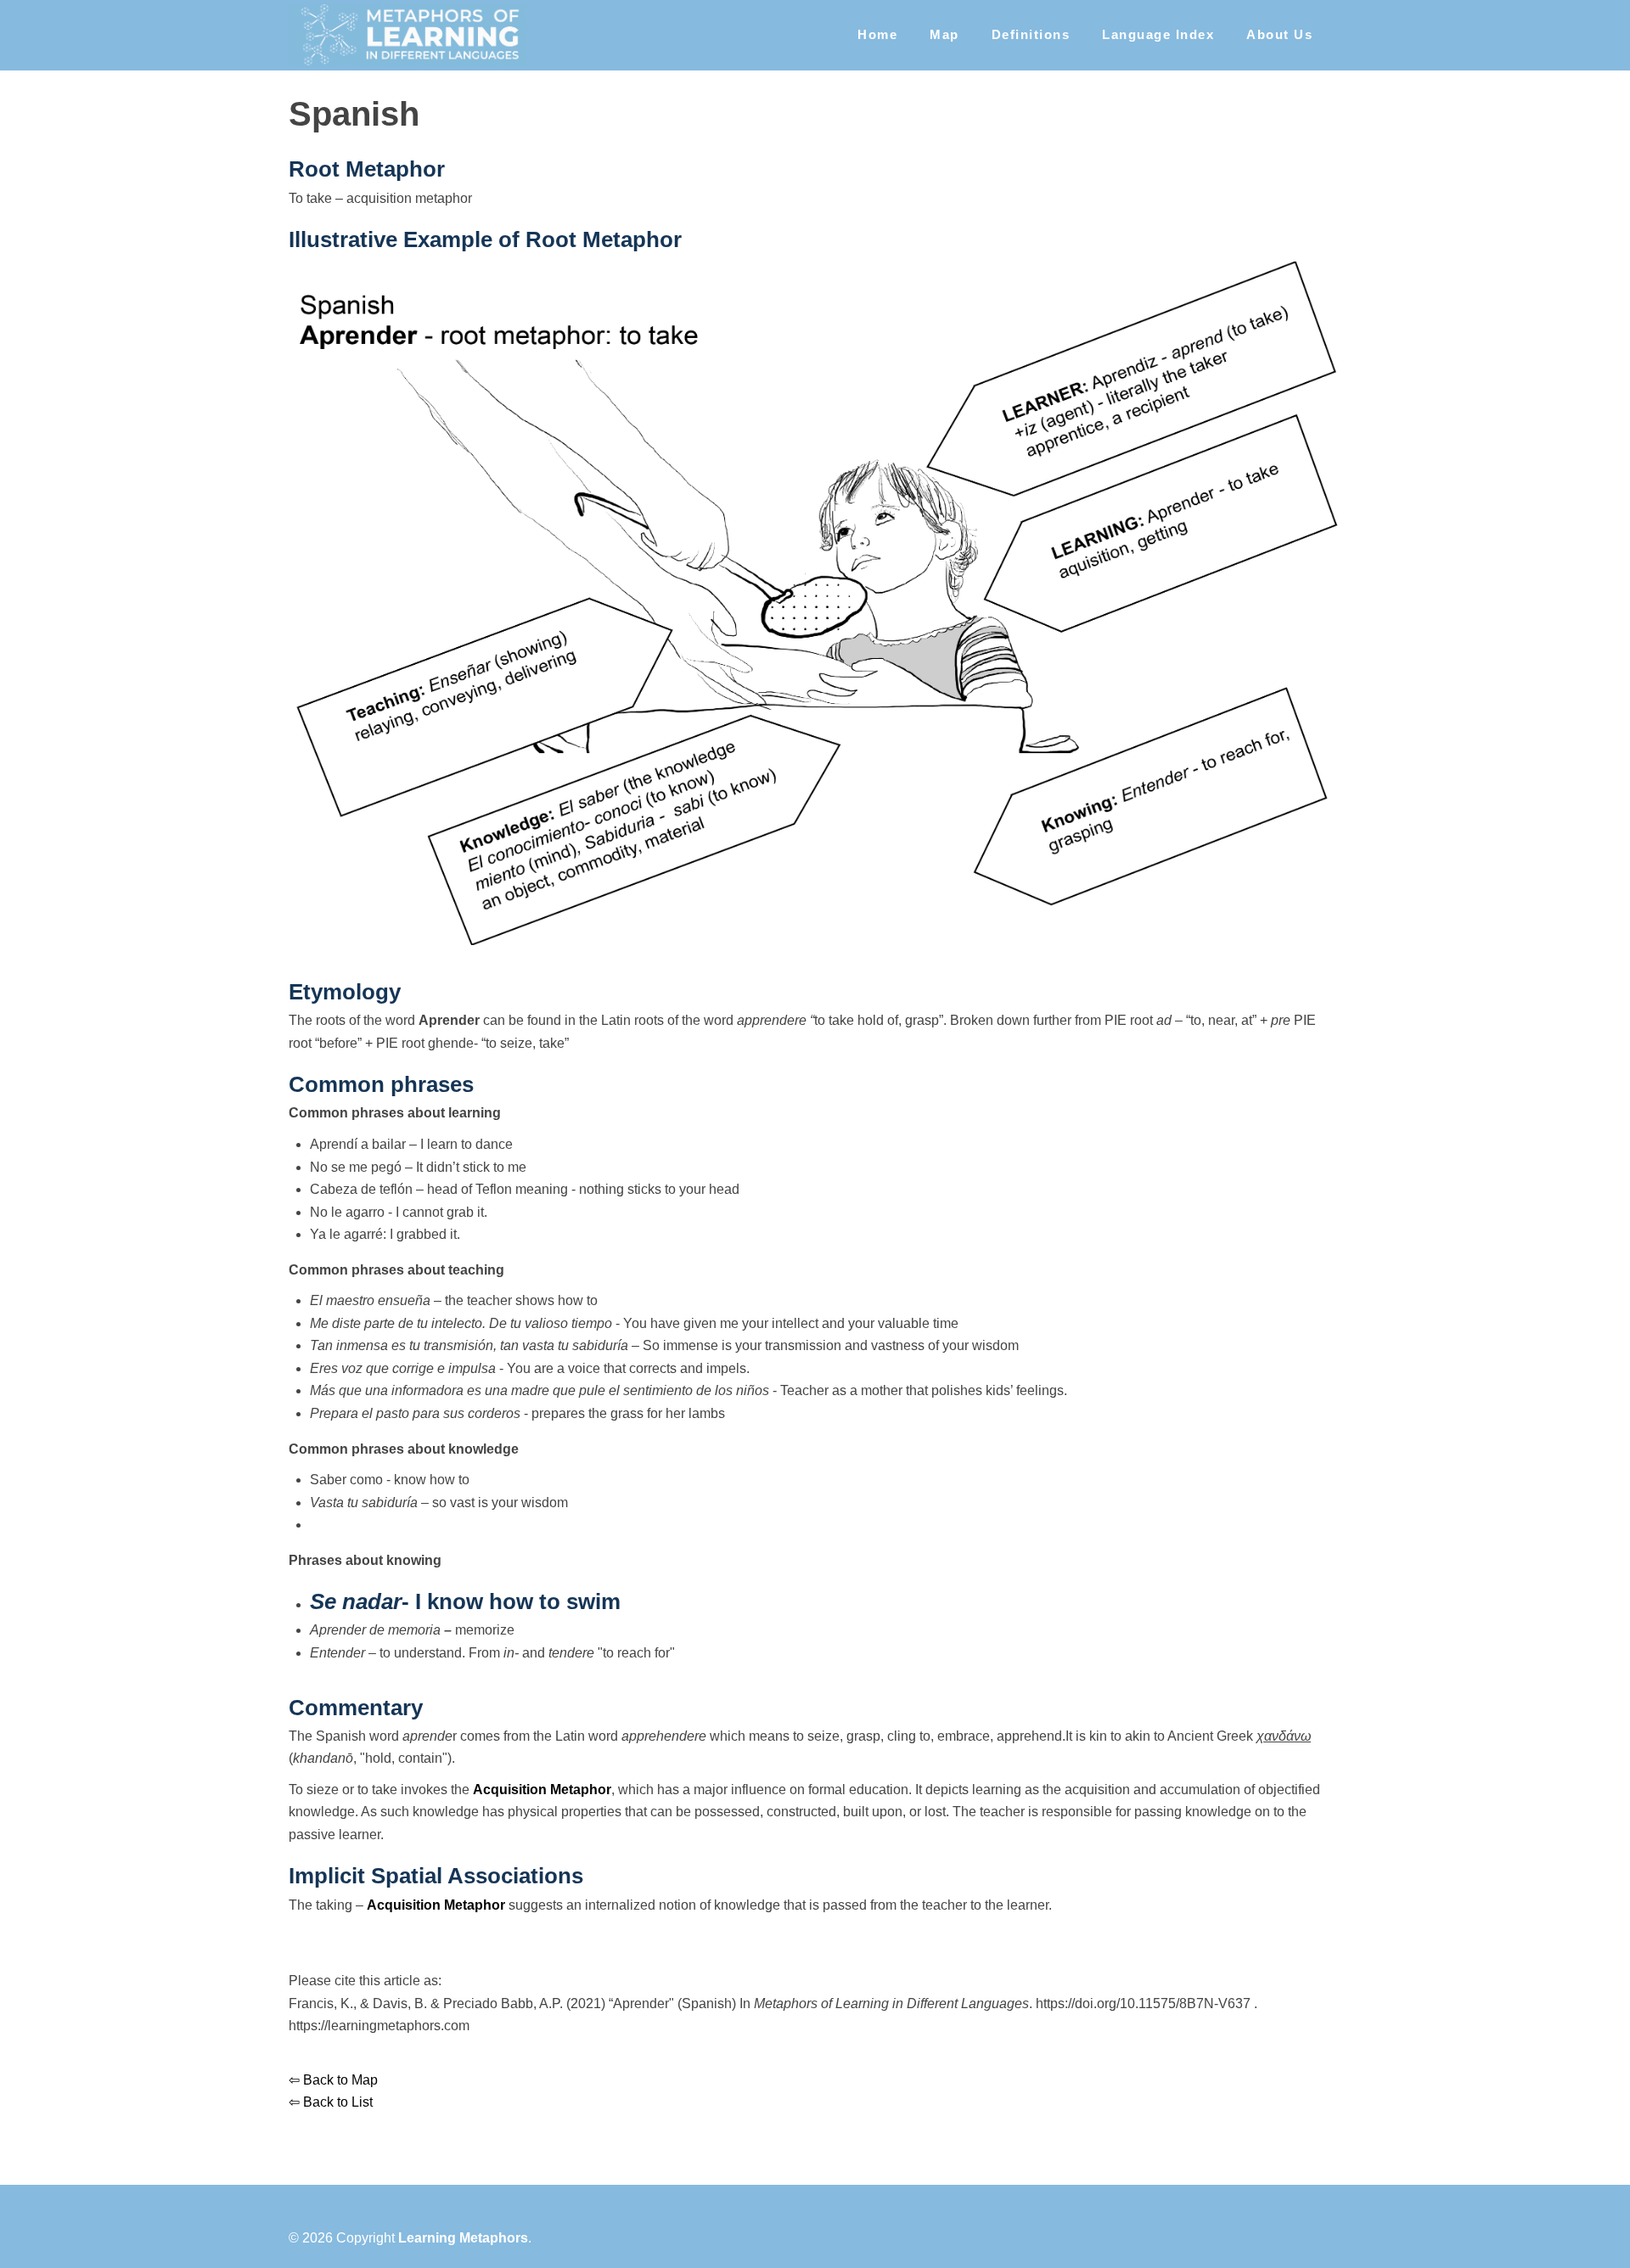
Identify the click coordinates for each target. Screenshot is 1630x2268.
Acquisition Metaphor (542, 1790)
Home (877, 34)
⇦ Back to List (331, 2102)
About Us (1279, 34)
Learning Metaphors (463, 2238)
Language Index (1158, 34)
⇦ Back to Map (333, 2080)
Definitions (1031, 34)
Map (944, 34)
